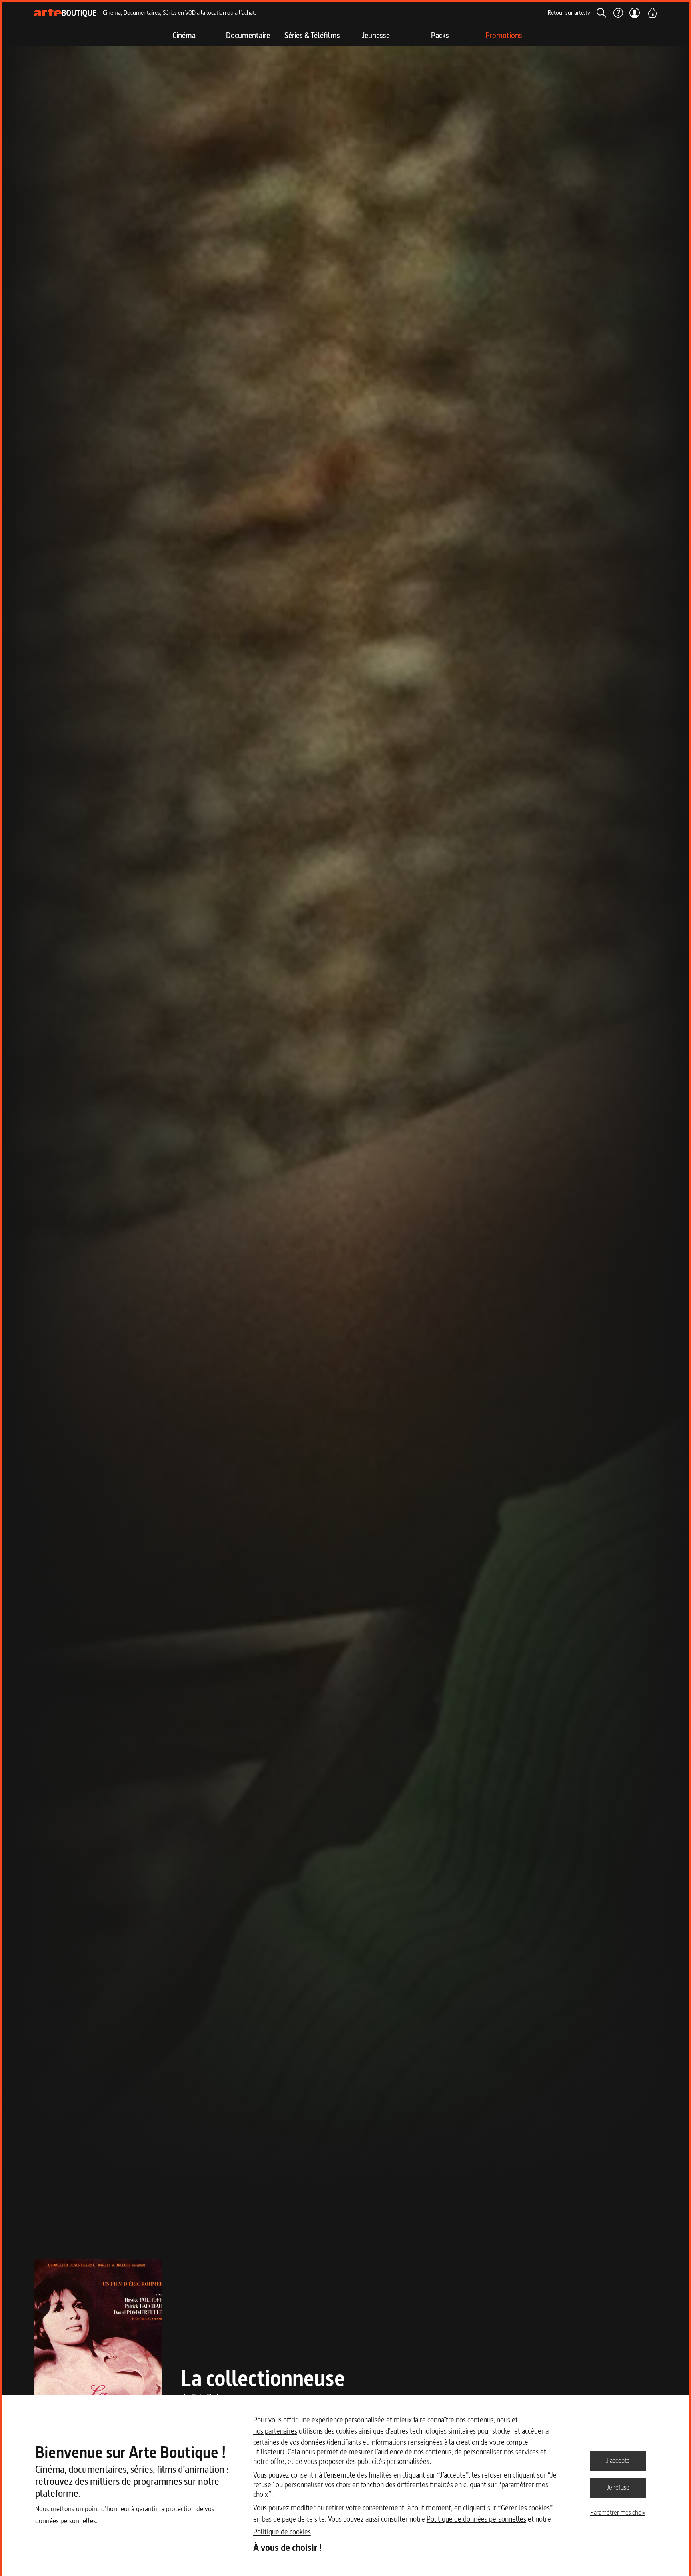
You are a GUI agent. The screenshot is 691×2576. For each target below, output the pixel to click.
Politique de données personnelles (476, 2519)
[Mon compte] (635, 13)
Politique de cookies (282, 2532)
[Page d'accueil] (65, 13)
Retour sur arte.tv (569, 13)
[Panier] (652, 13)
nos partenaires (275, 2431)
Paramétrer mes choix (618, 2512)
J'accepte (618, 2460)
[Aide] (618, 13)
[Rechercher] (601, 13)
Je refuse (618, 2487)
